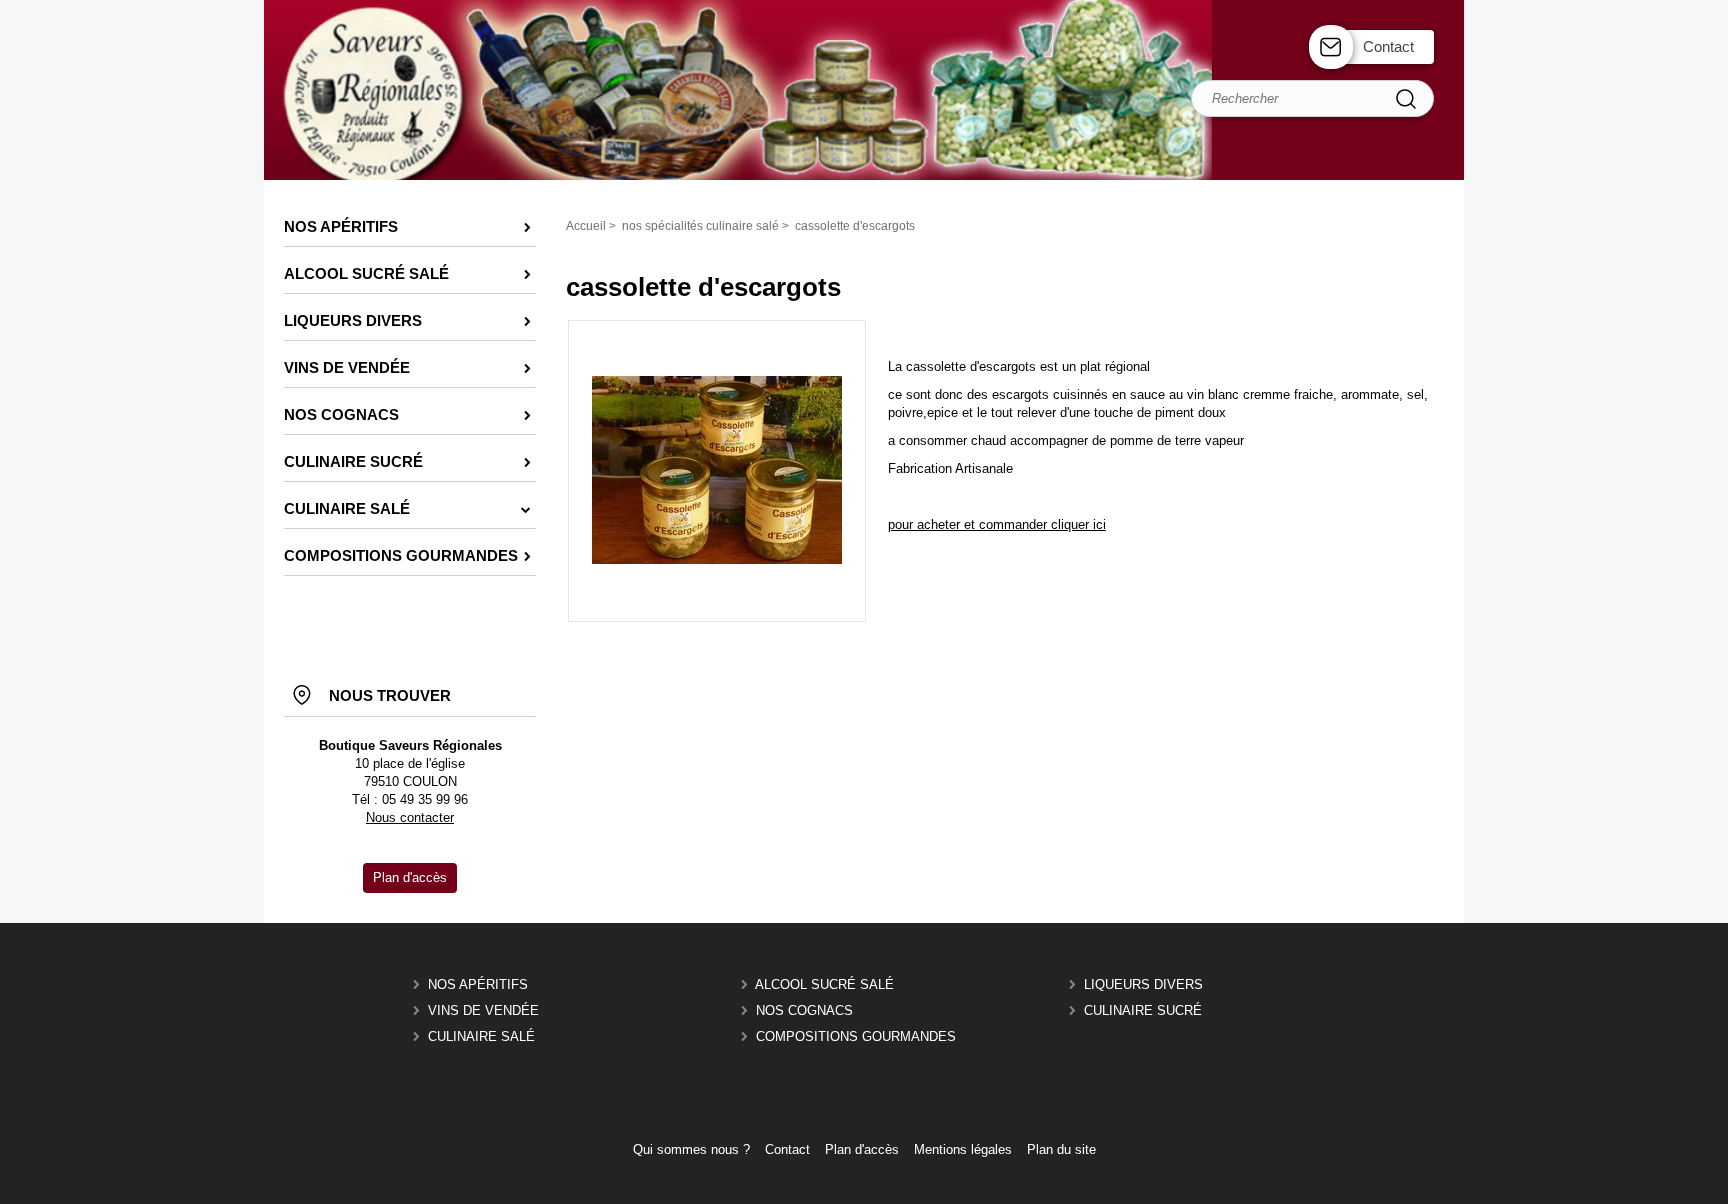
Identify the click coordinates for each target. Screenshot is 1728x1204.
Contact (1388, 46)
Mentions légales (963, 1149)
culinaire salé (481, 1036)
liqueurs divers (1143, 984)
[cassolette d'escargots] (717, 559)
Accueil (586, 226)
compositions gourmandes (856, 1036)
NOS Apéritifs (478, 984)
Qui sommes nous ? (691, 1149)
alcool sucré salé (824, 984)
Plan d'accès (862, 1149)
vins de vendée (483, 1010)
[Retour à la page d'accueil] (864, 177)
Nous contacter (410, 817)
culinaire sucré (1143, 1010)
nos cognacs (804, 1010)
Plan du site (1061, 1149)
